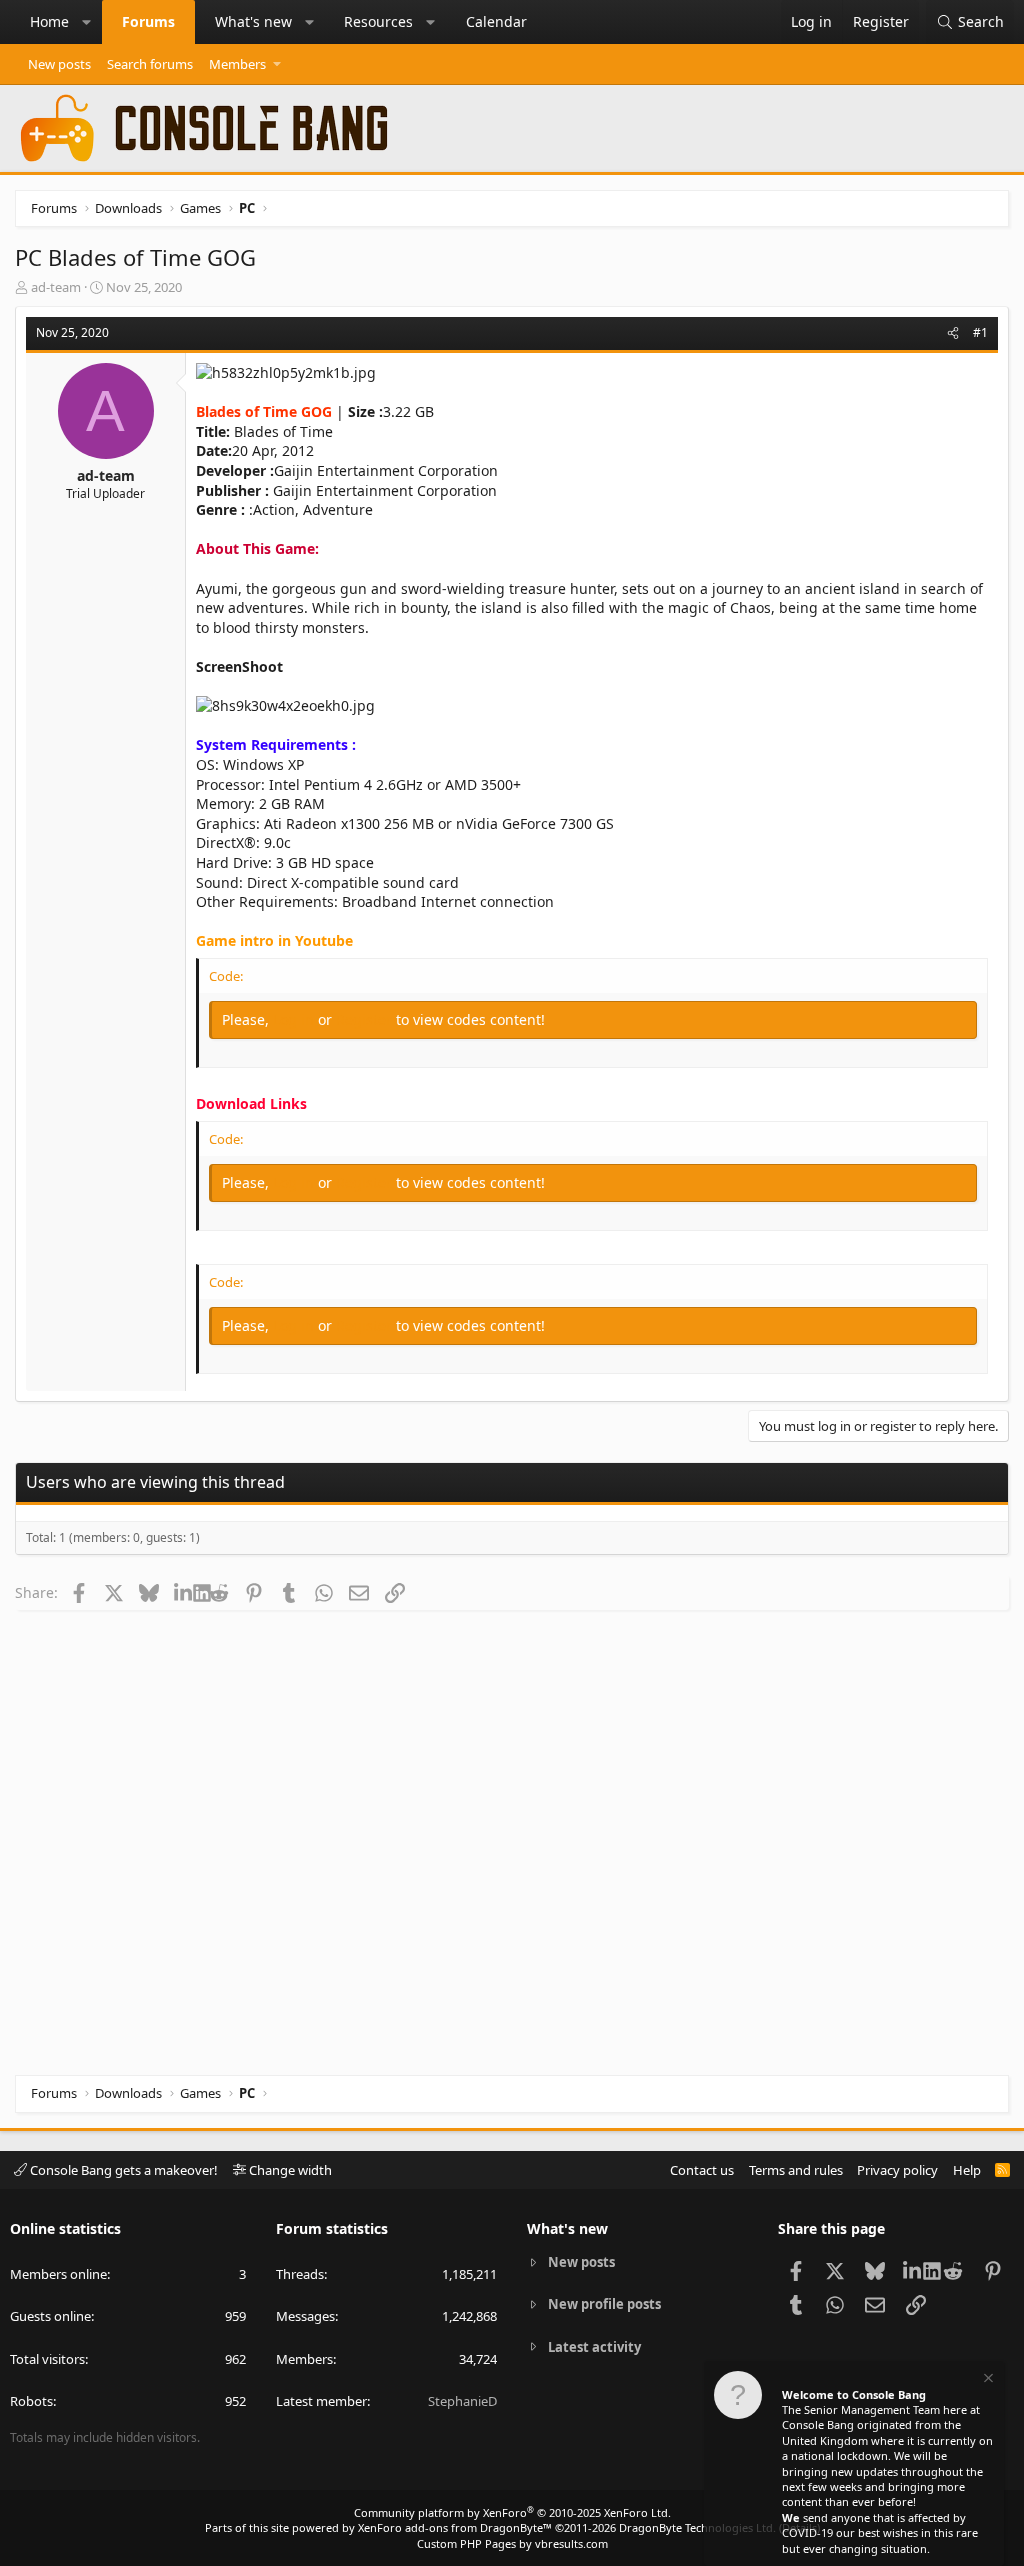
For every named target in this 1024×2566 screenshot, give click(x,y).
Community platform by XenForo (512, 2512)
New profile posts (604, 2304)
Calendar (496, 21)
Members (237, 64)
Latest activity (594, 2347)
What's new (253, 21)
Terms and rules (796, 2170)
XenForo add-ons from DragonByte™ (455, 2527)
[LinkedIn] (183, 1592)
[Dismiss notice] (987, 2380)
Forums (148, 21)
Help (967, 2170)
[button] (87, 22)
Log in (295, 1019)
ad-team (56, 287)
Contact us (702, 2170)
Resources (378, 21)
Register (366, 1019)
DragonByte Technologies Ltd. (697, 2527)
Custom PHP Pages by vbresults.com (512, 2543)
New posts (59, 64)
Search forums (150, 64)
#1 (980, 332)
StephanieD (462, 2401)
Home (49, 21)
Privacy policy (897, 2170)
